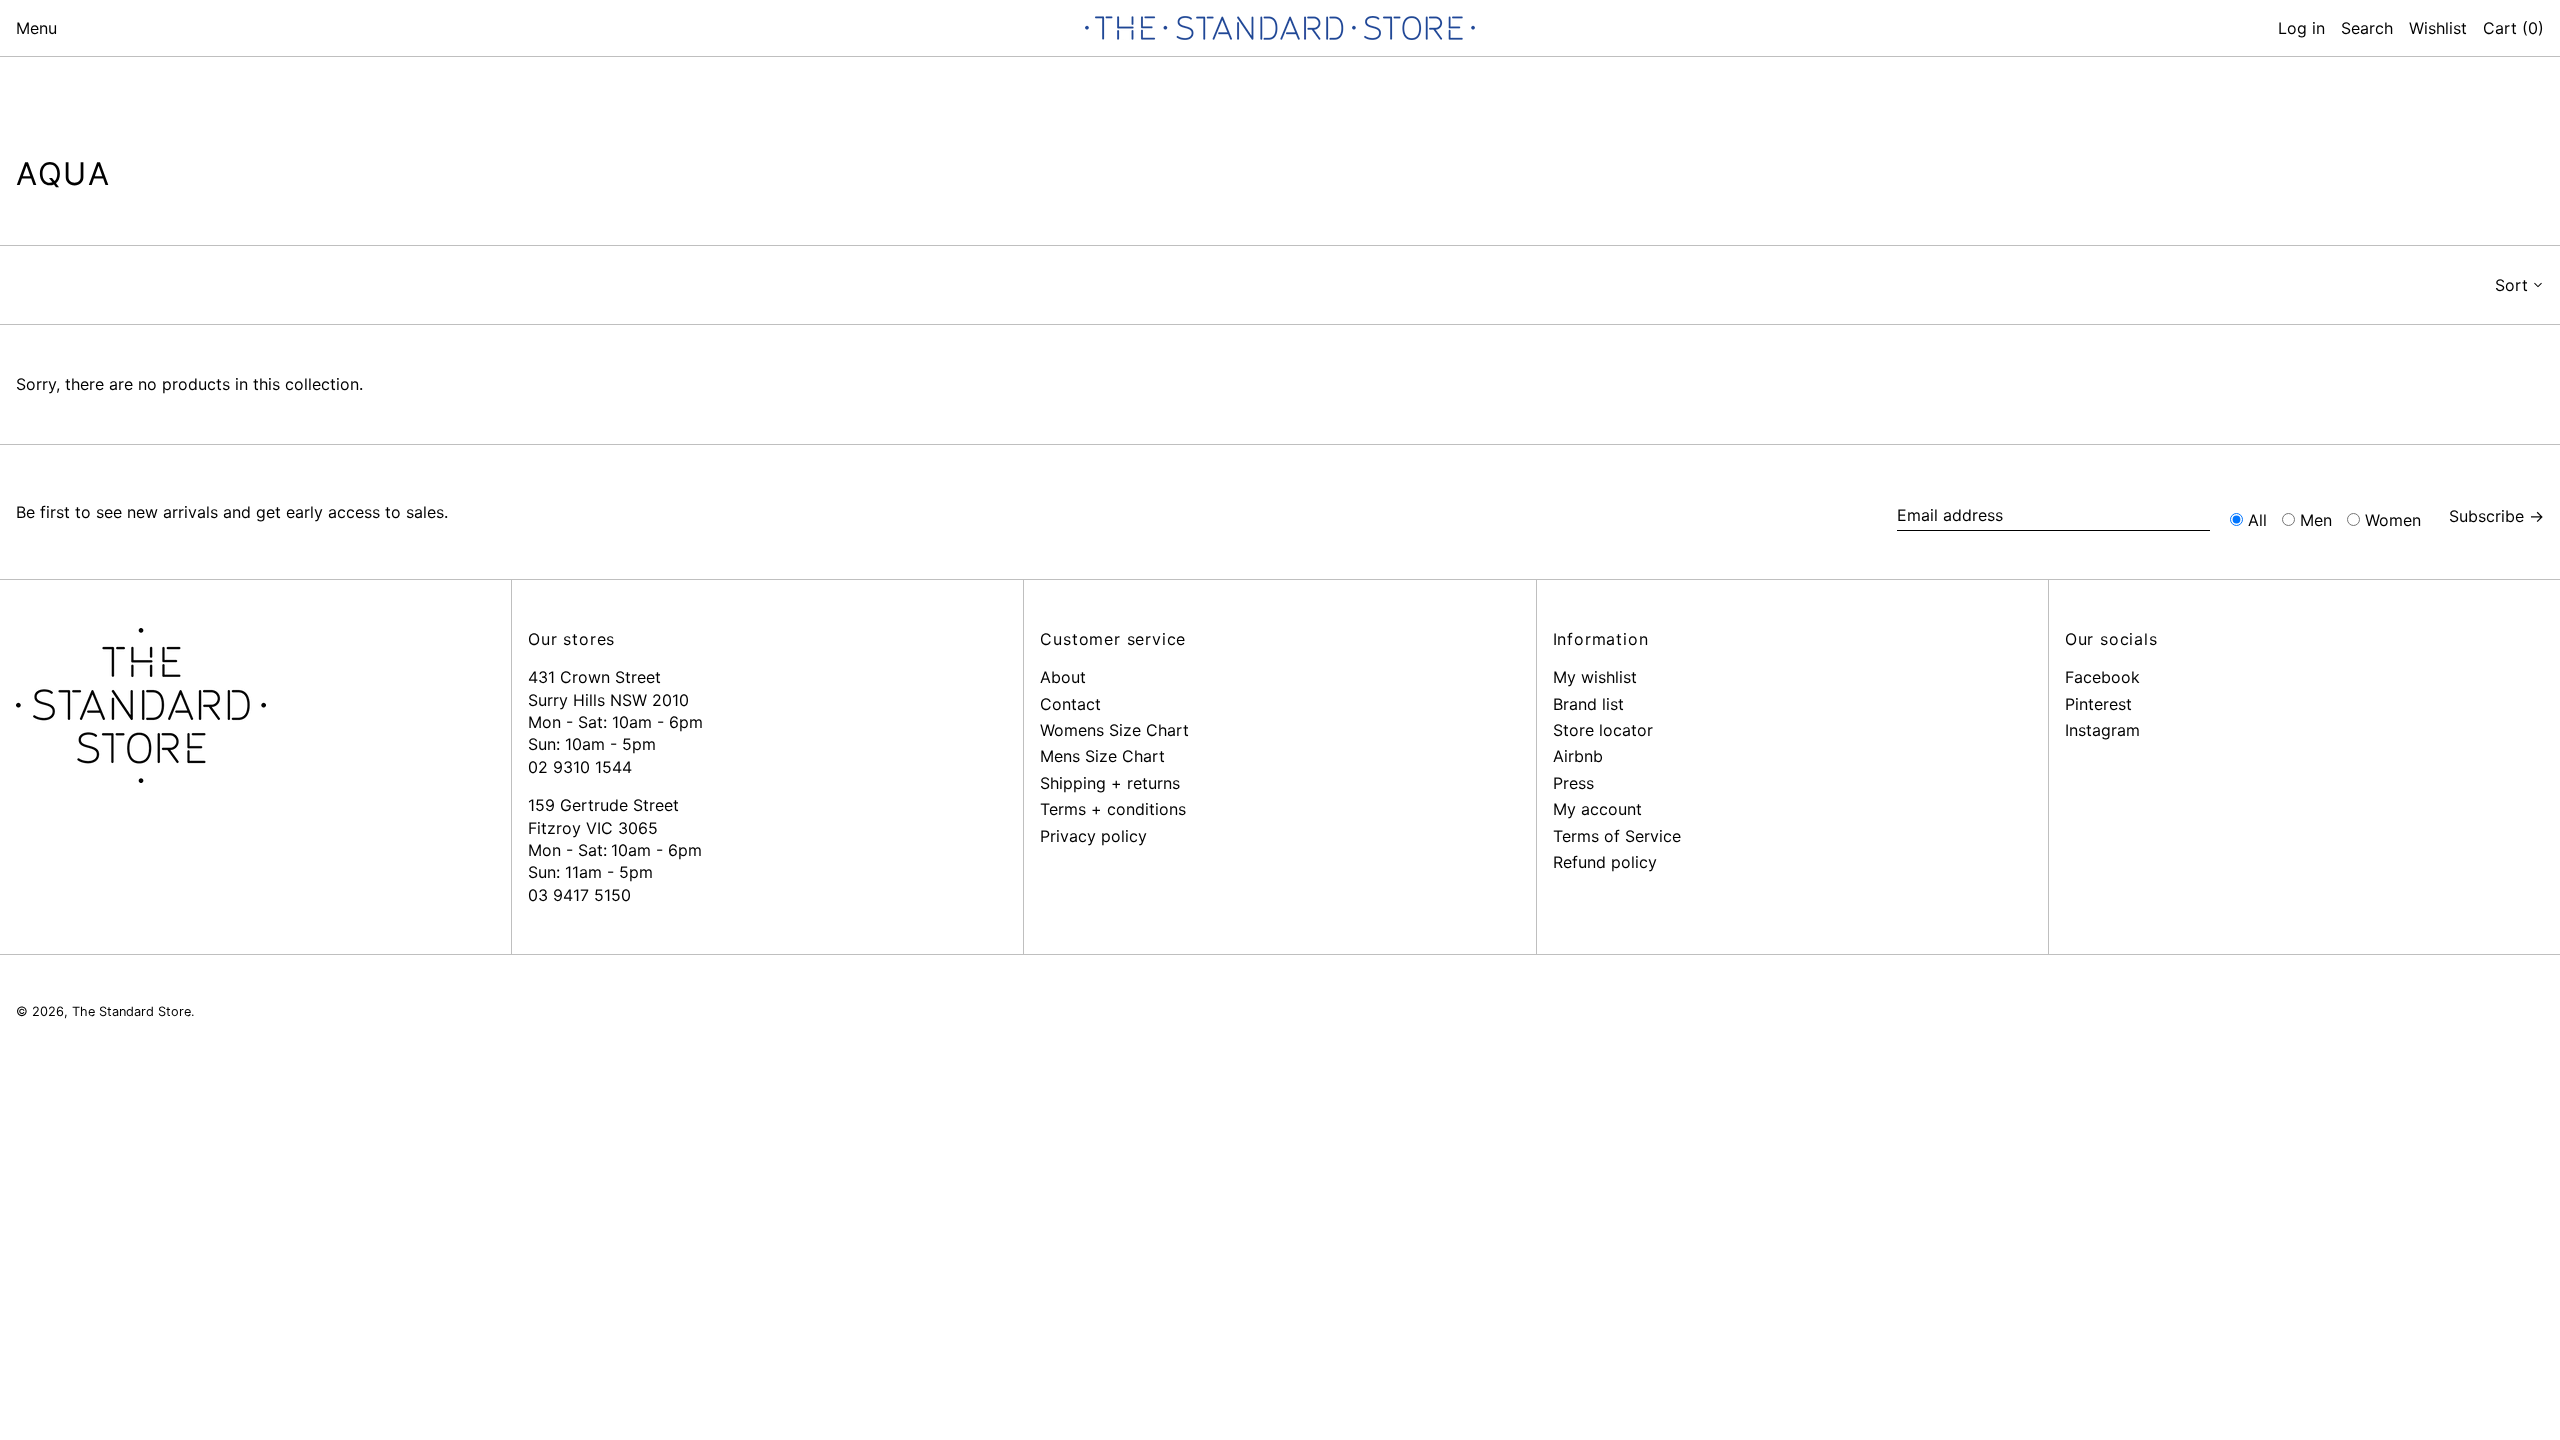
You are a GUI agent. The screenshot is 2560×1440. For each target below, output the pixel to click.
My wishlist (1595, 677)
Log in (2301, 28)
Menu (36, 28)
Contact (1070, 704)
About (1063, 677)
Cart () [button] (2513, 28)
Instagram (2102, 730)
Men (2316, 520)
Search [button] (2367, 28)
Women (2393, 520)
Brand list (1588, 704)
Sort (2511, 285)
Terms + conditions (1113, 809)
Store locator (1603, 730)
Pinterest (2098, 704)
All (2257, 520)
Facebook (2102, 677)
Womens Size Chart (1114, 730)
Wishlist (2438, 28)
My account (1597, 809)
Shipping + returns (1110, 783)
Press (1573, 783)
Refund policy (1605, 862)
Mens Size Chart (1102, 756)
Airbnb (1578, 756)
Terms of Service (1617, 836)
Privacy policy (1093, 836)
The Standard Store (131, 1011)
